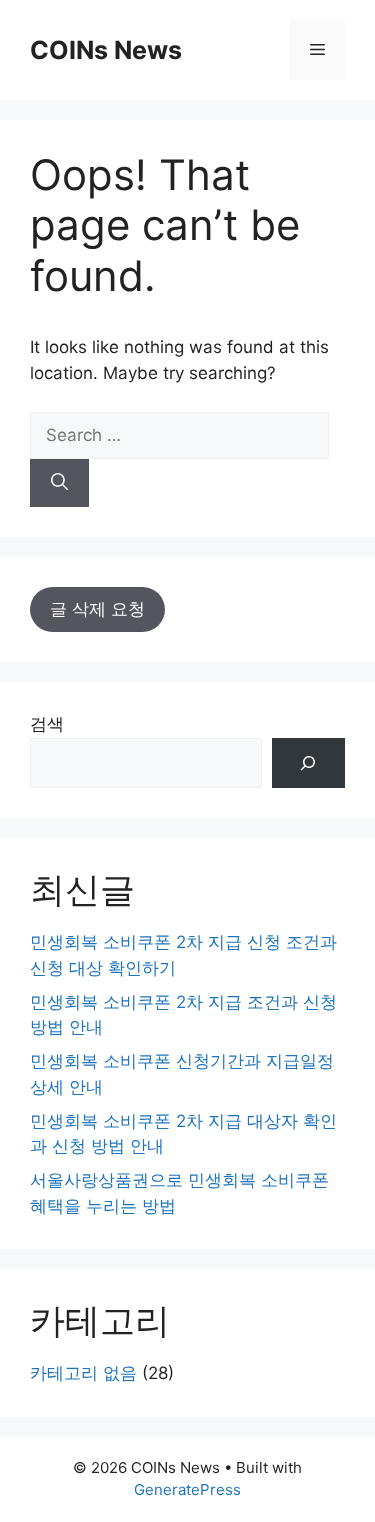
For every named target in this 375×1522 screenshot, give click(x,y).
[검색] (308, 763)
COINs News (106, 50)
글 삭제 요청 (97, 609)
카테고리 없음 (83, 1373)
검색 (47, 724)
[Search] (59, 483)
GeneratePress (187, 1489)
